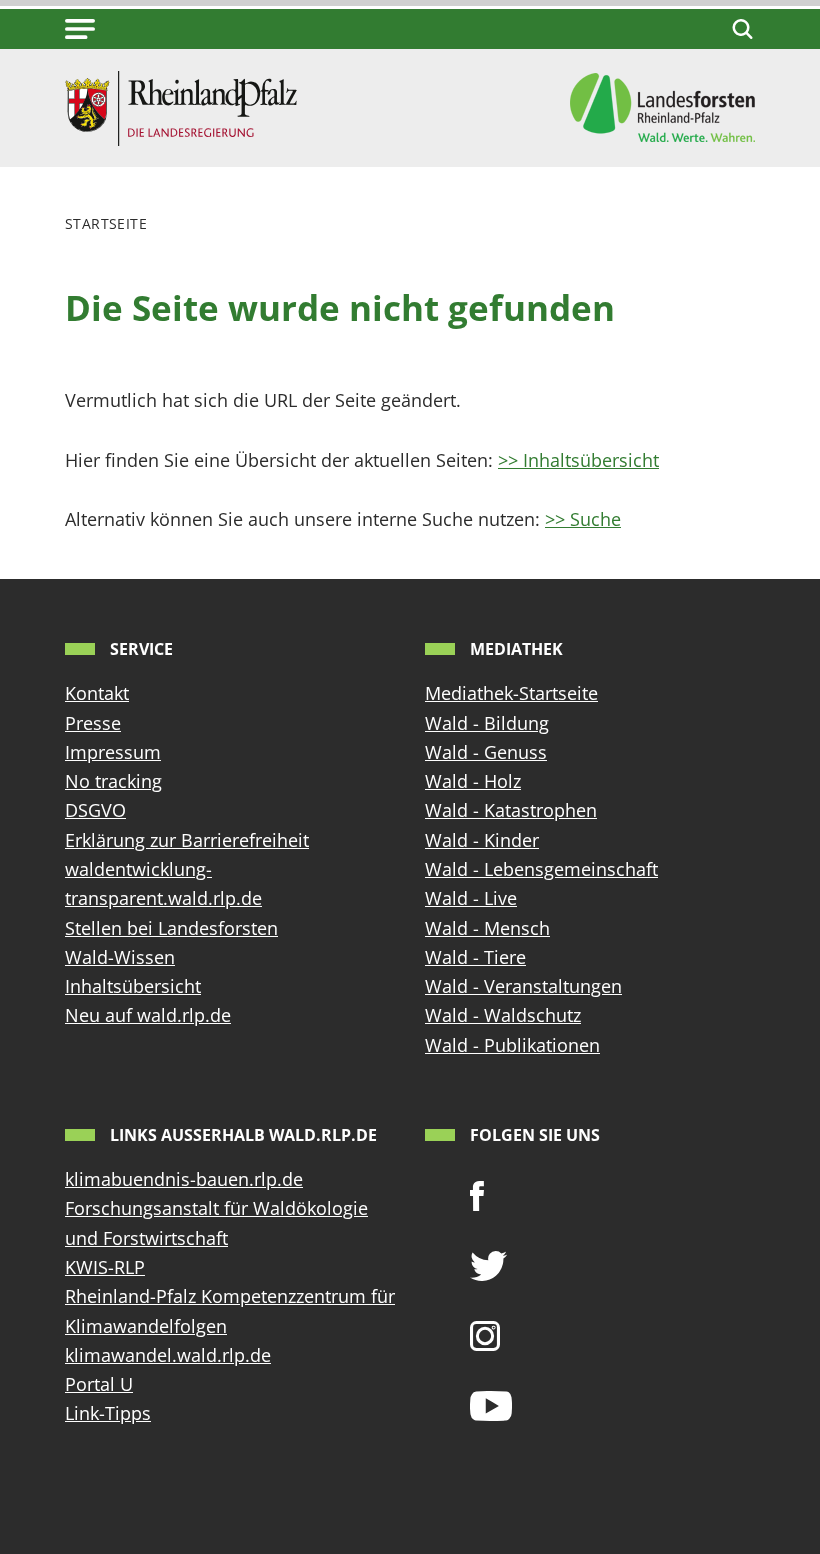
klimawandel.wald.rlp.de (168, 1355)
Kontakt (97, 693)
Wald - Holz (473, 781)
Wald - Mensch (487, 928)
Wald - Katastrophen (511, 810)
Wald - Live (471, 898)
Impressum (113, 752)
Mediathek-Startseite (511, 693)
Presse (93, 723)
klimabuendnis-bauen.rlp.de (184, 1179)
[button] (80, 29)
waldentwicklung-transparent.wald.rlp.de (163, 883)
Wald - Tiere (475, 957)
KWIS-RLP (105, 1267)
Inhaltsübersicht (133, 986)
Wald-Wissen (120, 957)
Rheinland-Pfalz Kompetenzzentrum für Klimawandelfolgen (230, 1310)
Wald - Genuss (486, 752)
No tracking (113, 781)
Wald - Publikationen (512, 1045)
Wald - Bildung (487, 723)
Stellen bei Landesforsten (171, 928)
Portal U (99, 1384)
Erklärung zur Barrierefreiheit (187, 840)
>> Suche (583, 519)
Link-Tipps (108, 1413)
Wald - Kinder (482, 840)
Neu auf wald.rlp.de (148, 1015)
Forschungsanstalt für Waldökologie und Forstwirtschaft (216, 1222)
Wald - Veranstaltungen (523, 986)
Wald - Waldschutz (503, 1015)
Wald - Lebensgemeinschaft (541, 869)
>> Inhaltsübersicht (578, 460)
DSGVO (95, 810)
